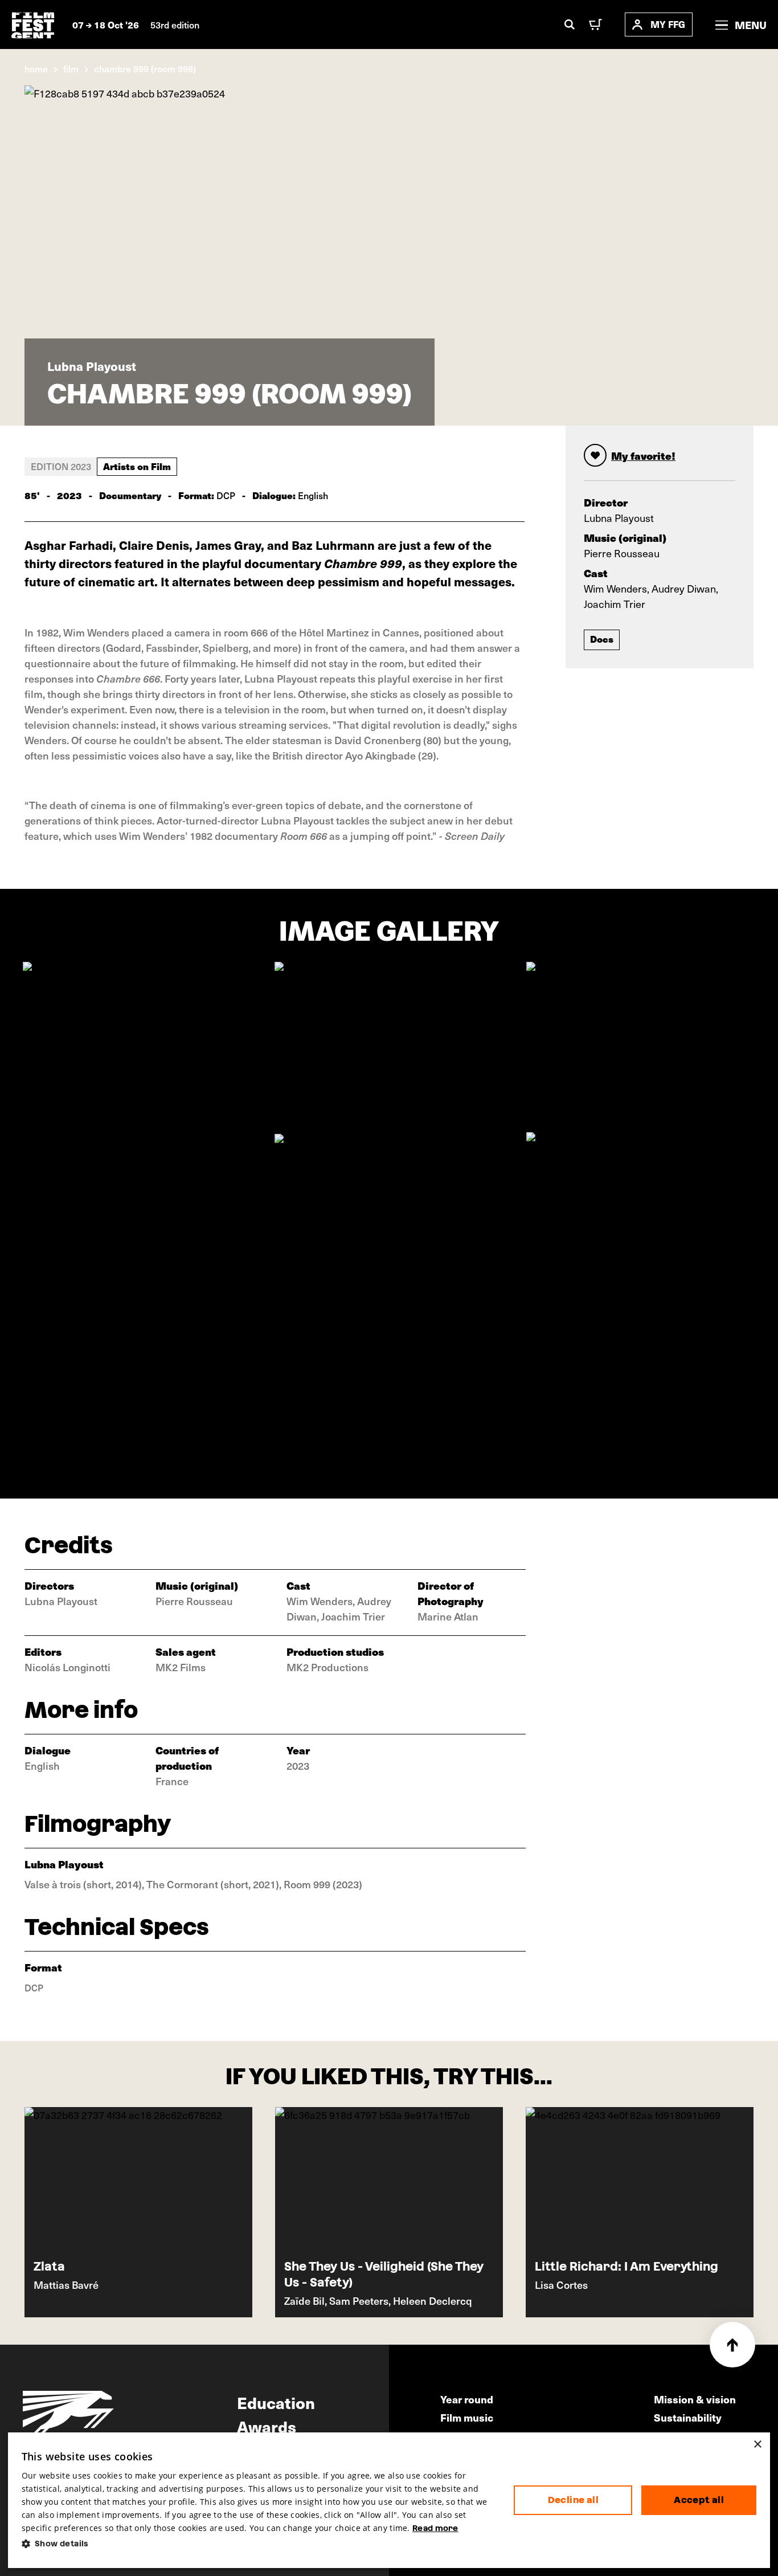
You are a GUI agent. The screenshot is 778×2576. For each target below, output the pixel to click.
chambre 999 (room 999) (145, 68)
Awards (267, 2426)
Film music (467, 2417)
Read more (435, 2528)
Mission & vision (695, 2399)
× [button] (757, 2445)
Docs (602, 639)
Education (276, 2402)
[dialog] (389, 2500)
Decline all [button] (573, 2500)
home (36, 68)
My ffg (668, 24)
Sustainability (688, 2417)
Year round (467, 2399)
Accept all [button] (699, 2500)
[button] (259, 2544)
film (71, 68)
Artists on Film (137, 466)
